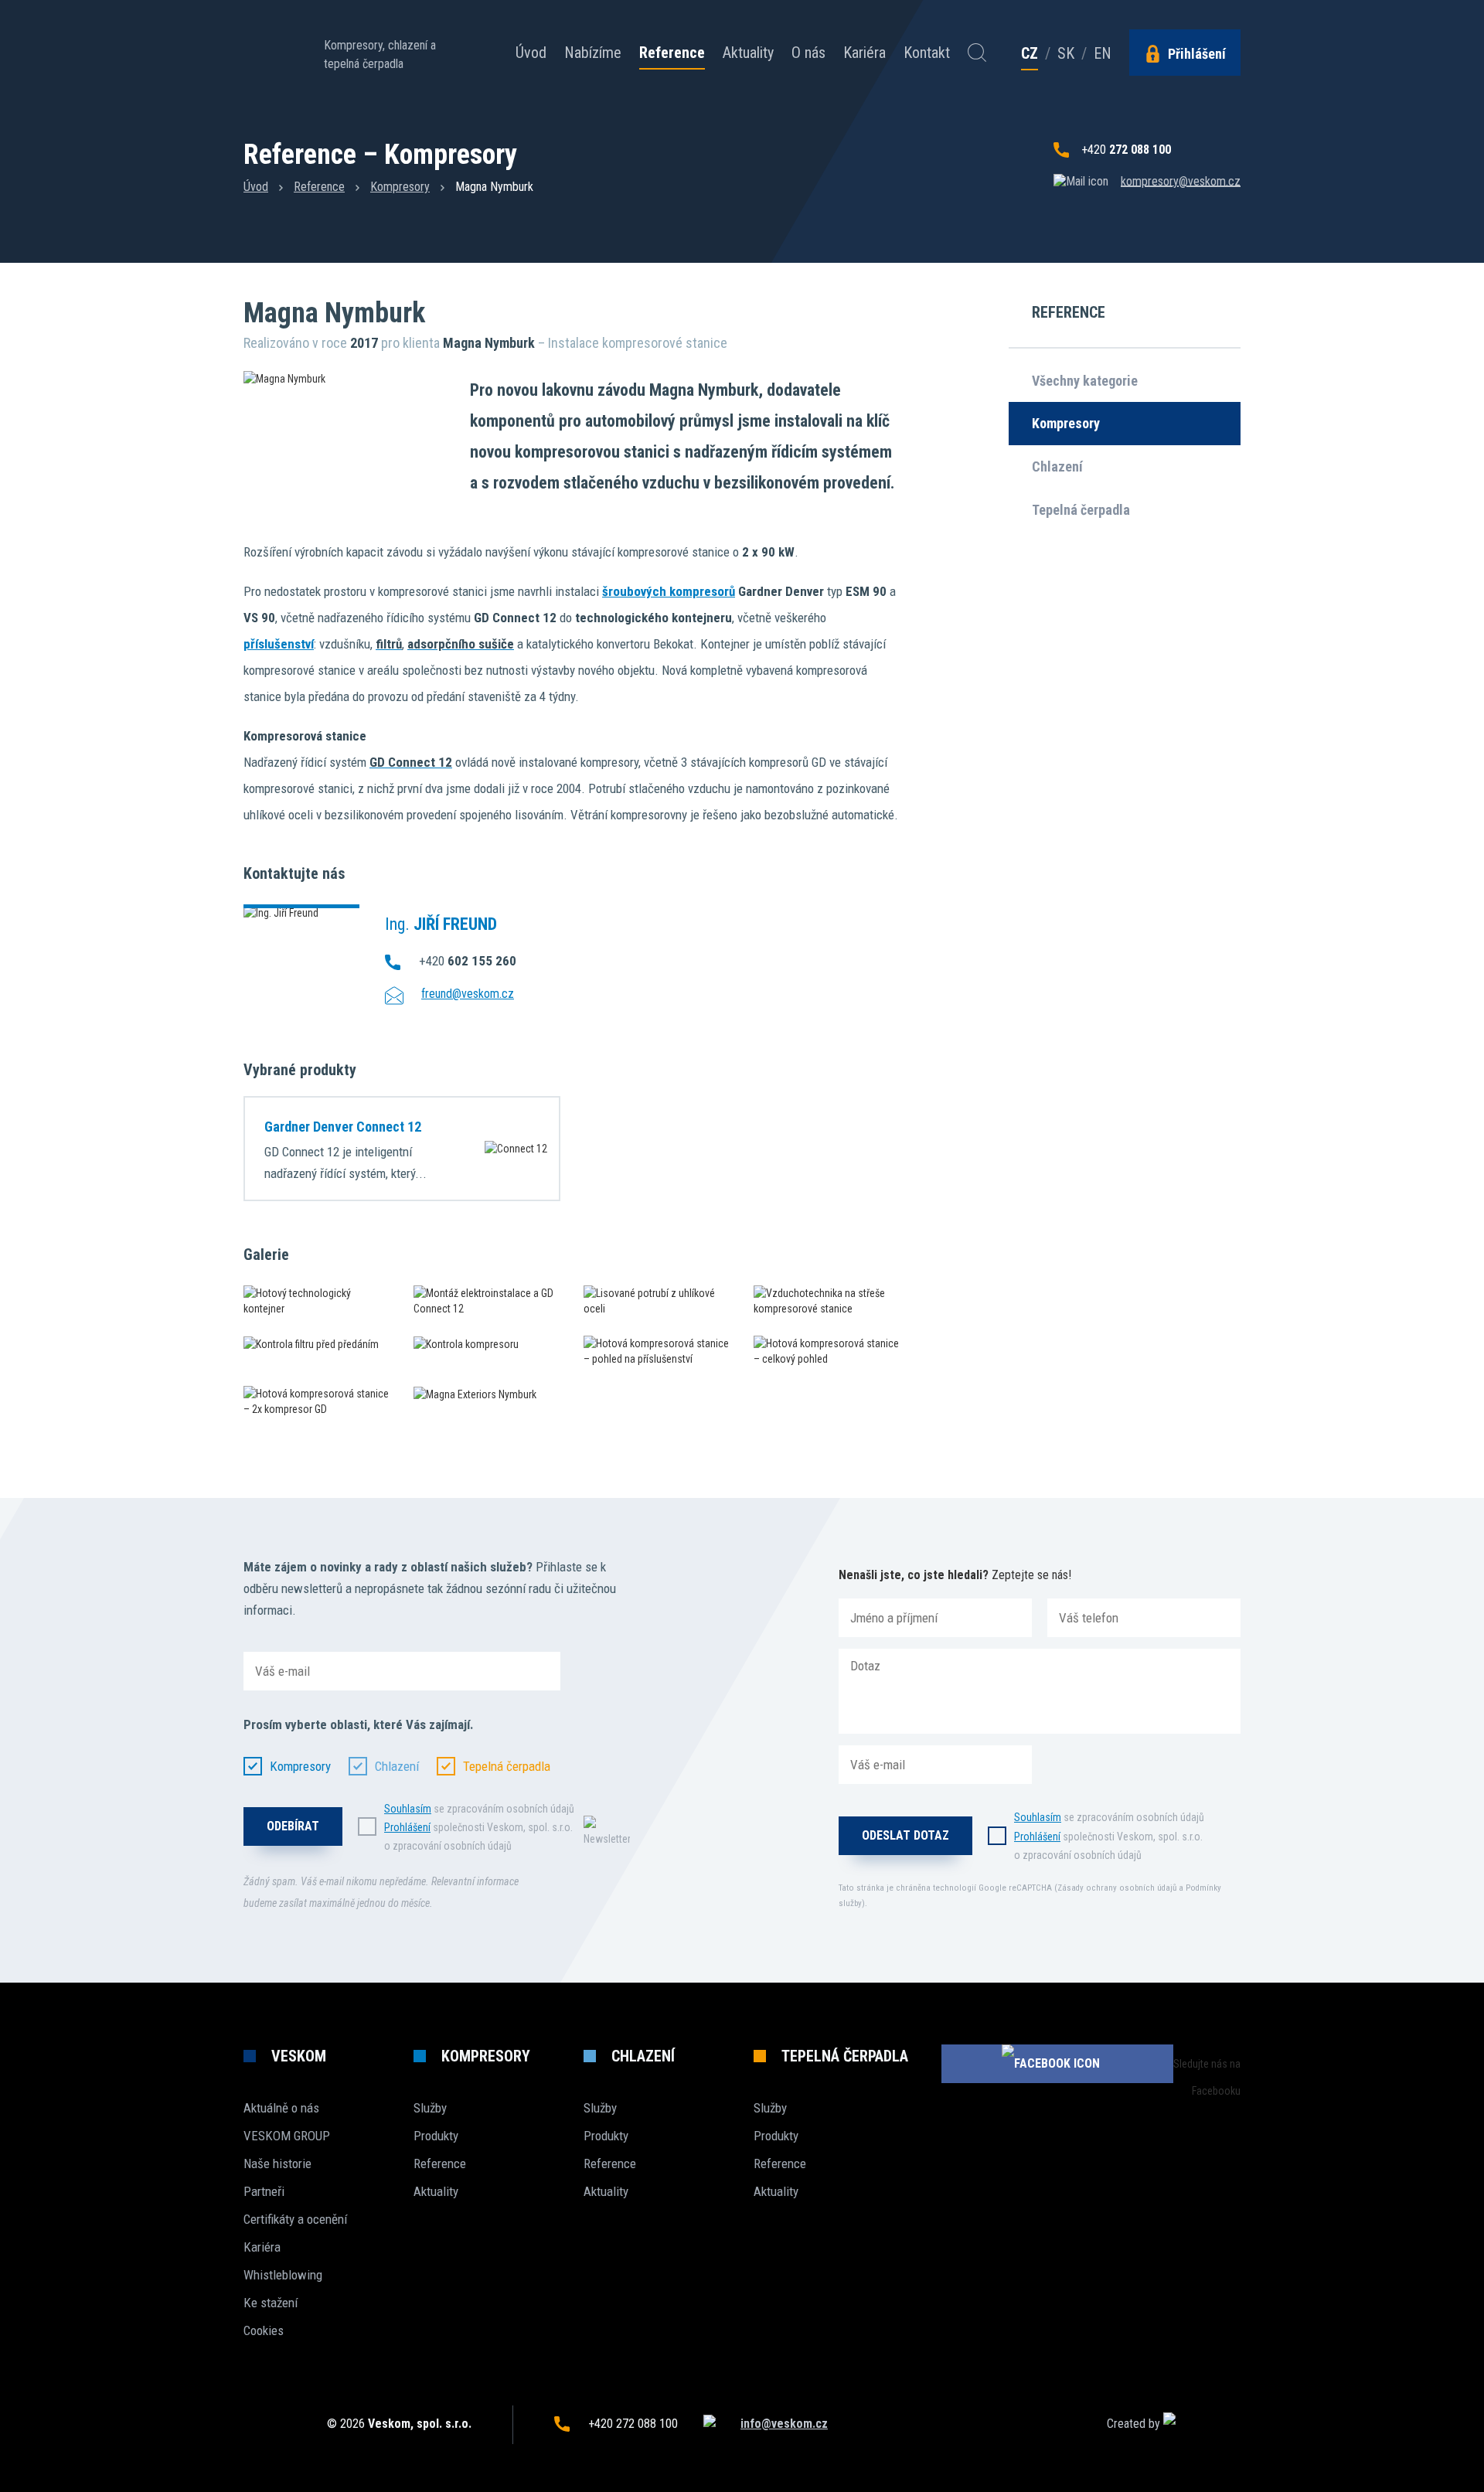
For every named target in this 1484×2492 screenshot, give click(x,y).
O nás (808, 53)
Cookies (264, 2330)
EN (1103, 53)
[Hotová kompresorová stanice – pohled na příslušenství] (657, 1351)
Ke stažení (271, 2303)
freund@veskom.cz (468, 994)
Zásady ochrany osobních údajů (1117, 1888)
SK (1066, 53)
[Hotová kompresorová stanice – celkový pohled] (827, 1351)
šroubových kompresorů (669, 591)
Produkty (436, 2136)
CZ (1030, 54)
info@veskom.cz (784, 2424)
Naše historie (277, 2163)
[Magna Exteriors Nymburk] (487, 1394)
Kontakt (927, 53)
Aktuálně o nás (281, 2108)
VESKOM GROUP (287, 2136)
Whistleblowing (283, 2275)
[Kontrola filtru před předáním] (317, 1344)
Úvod (531, 53)
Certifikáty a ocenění (295, 2219)
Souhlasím (408, 1809)
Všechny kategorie (1085, 381)
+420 (1126, 150)
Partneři (264, 2191)
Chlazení (1057, 466)
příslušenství (279, 644)
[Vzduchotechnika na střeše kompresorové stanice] (827, 1301)
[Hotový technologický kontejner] (317, 1301)
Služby (430, 2108)
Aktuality (748, 53)
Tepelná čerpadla (1081, 510)
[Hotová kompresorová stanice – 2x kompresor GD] (317, 1401)
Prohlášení (407, 1827)
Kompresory (400, 187)
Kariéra (865, 53)
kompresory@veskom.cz (1181, 181)
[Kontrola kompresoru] (487, 1344)
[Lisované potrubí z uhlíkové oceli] (657, 1301)
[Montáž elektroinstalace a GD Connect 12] (487, 1301)
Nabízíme (593, 53)
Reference (672, 53)
